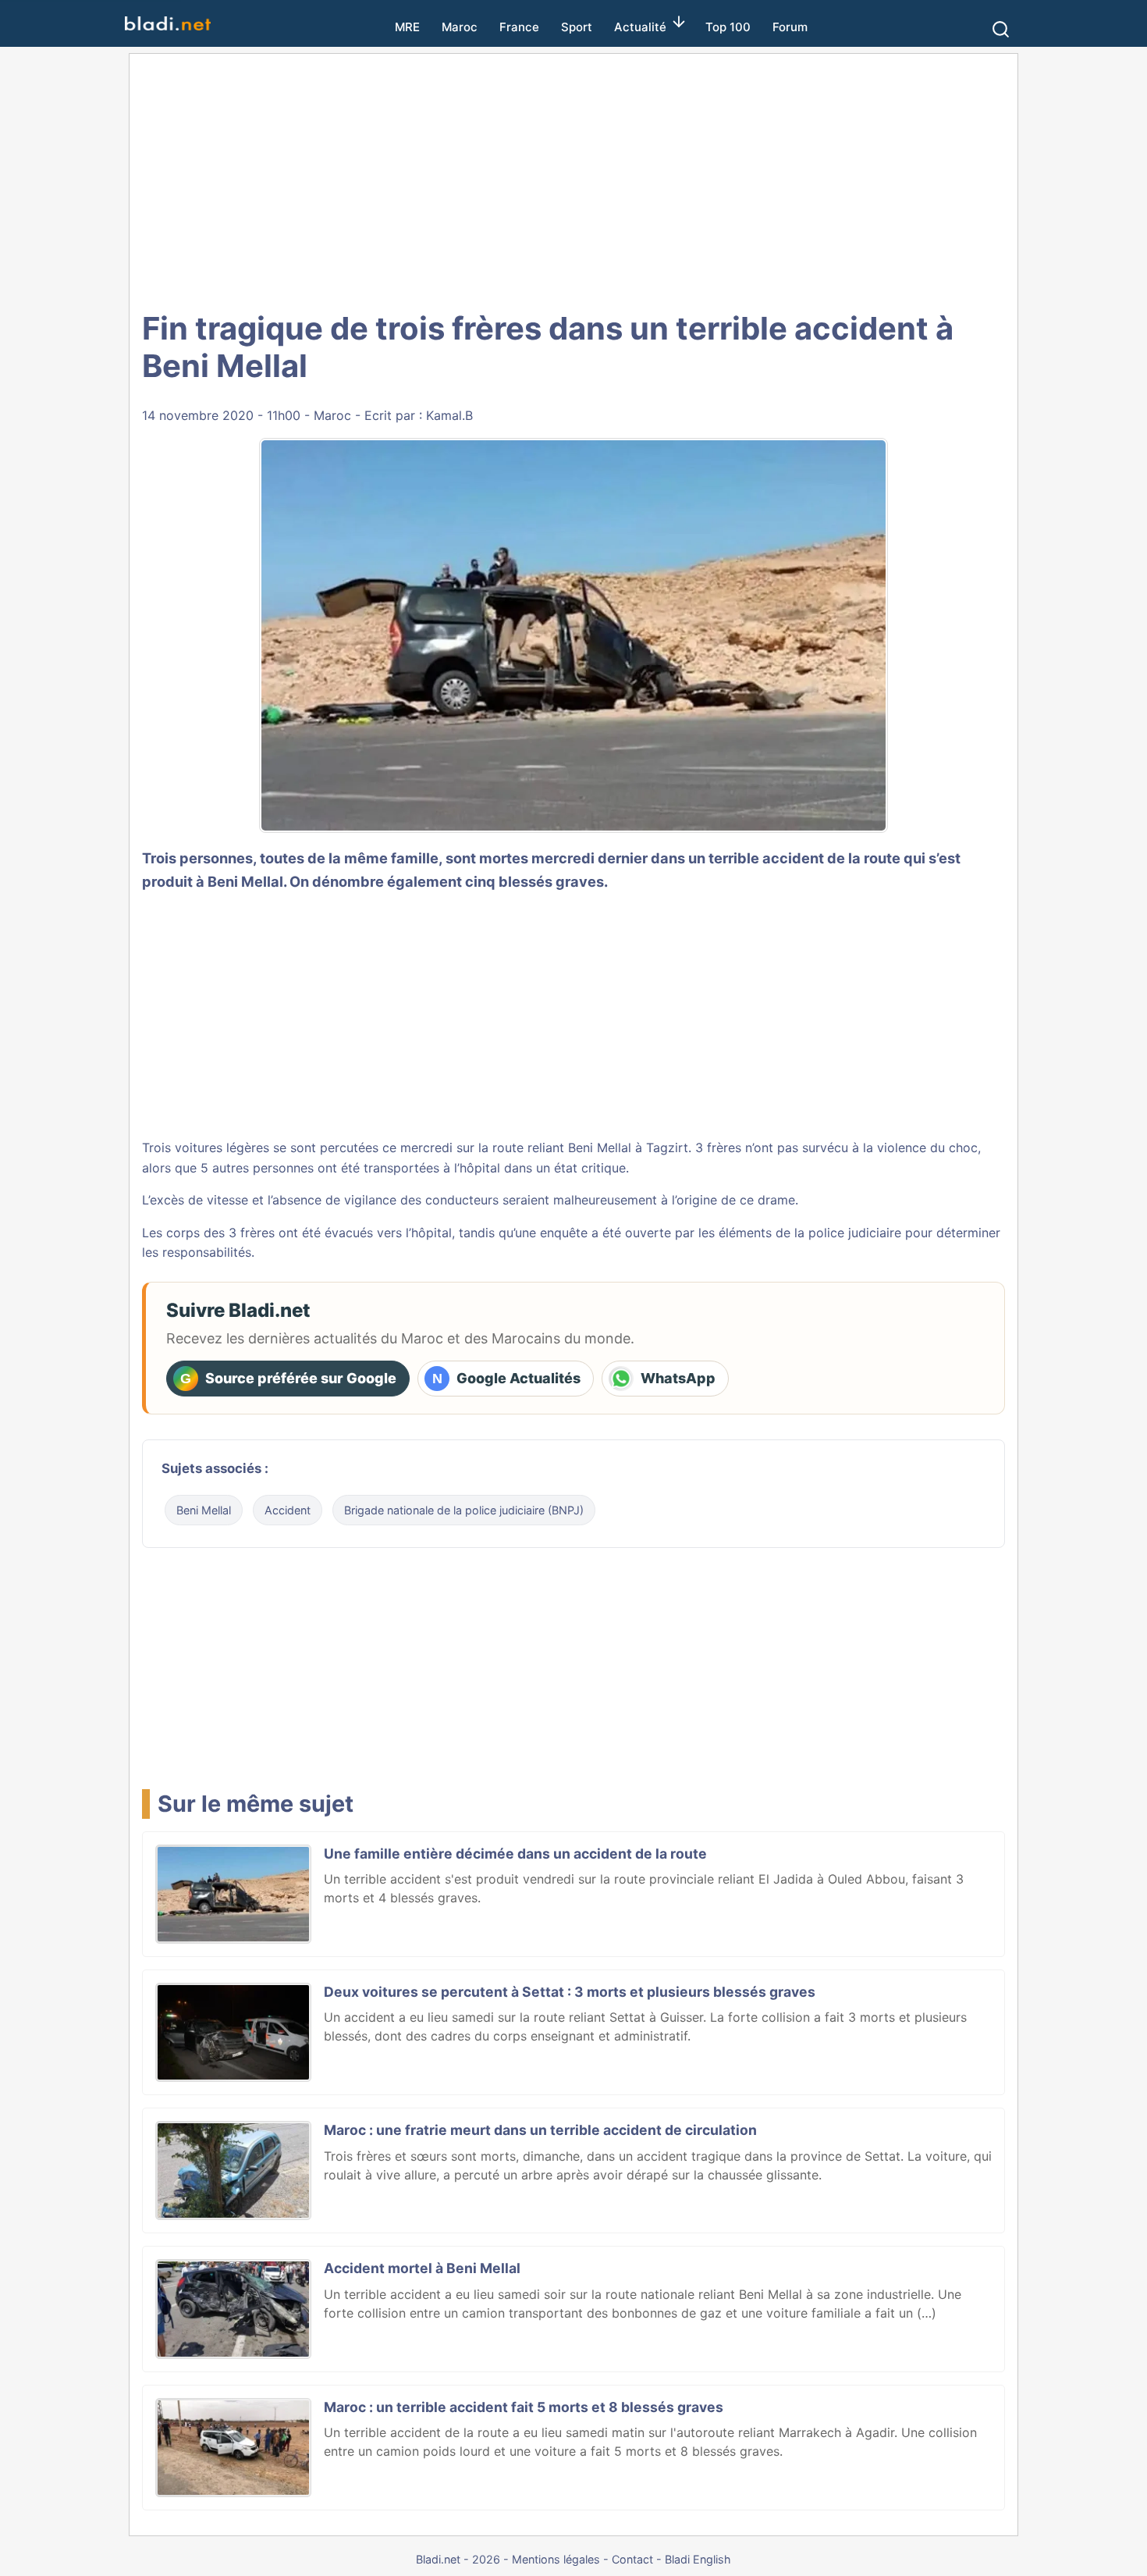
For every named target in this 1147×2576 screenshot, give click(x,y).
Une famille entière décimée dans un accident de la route (515, 1854)
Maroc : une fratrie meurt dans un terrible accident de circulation (540, 2130)
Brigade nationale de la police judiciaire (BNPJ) (464, 1510)
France (519, 27)
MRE (407, 27)
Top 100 (728, 27)
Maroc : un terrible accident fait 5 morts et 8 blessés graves (524, 2407)
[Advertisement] (573, 180)
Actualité (640, 27)
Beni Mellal (245, 881)
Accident (288, 1510)
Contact (632, 2559)
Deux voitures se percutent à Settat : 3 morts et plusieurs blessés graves (570, 1992)
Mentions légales (556, 2559)
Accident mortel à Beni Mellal (422, 2268)
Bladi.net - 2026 (458, 2559)
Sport (577, 27)
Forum (790, 27)
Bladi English (698, 2559)
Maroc (460, 27)
